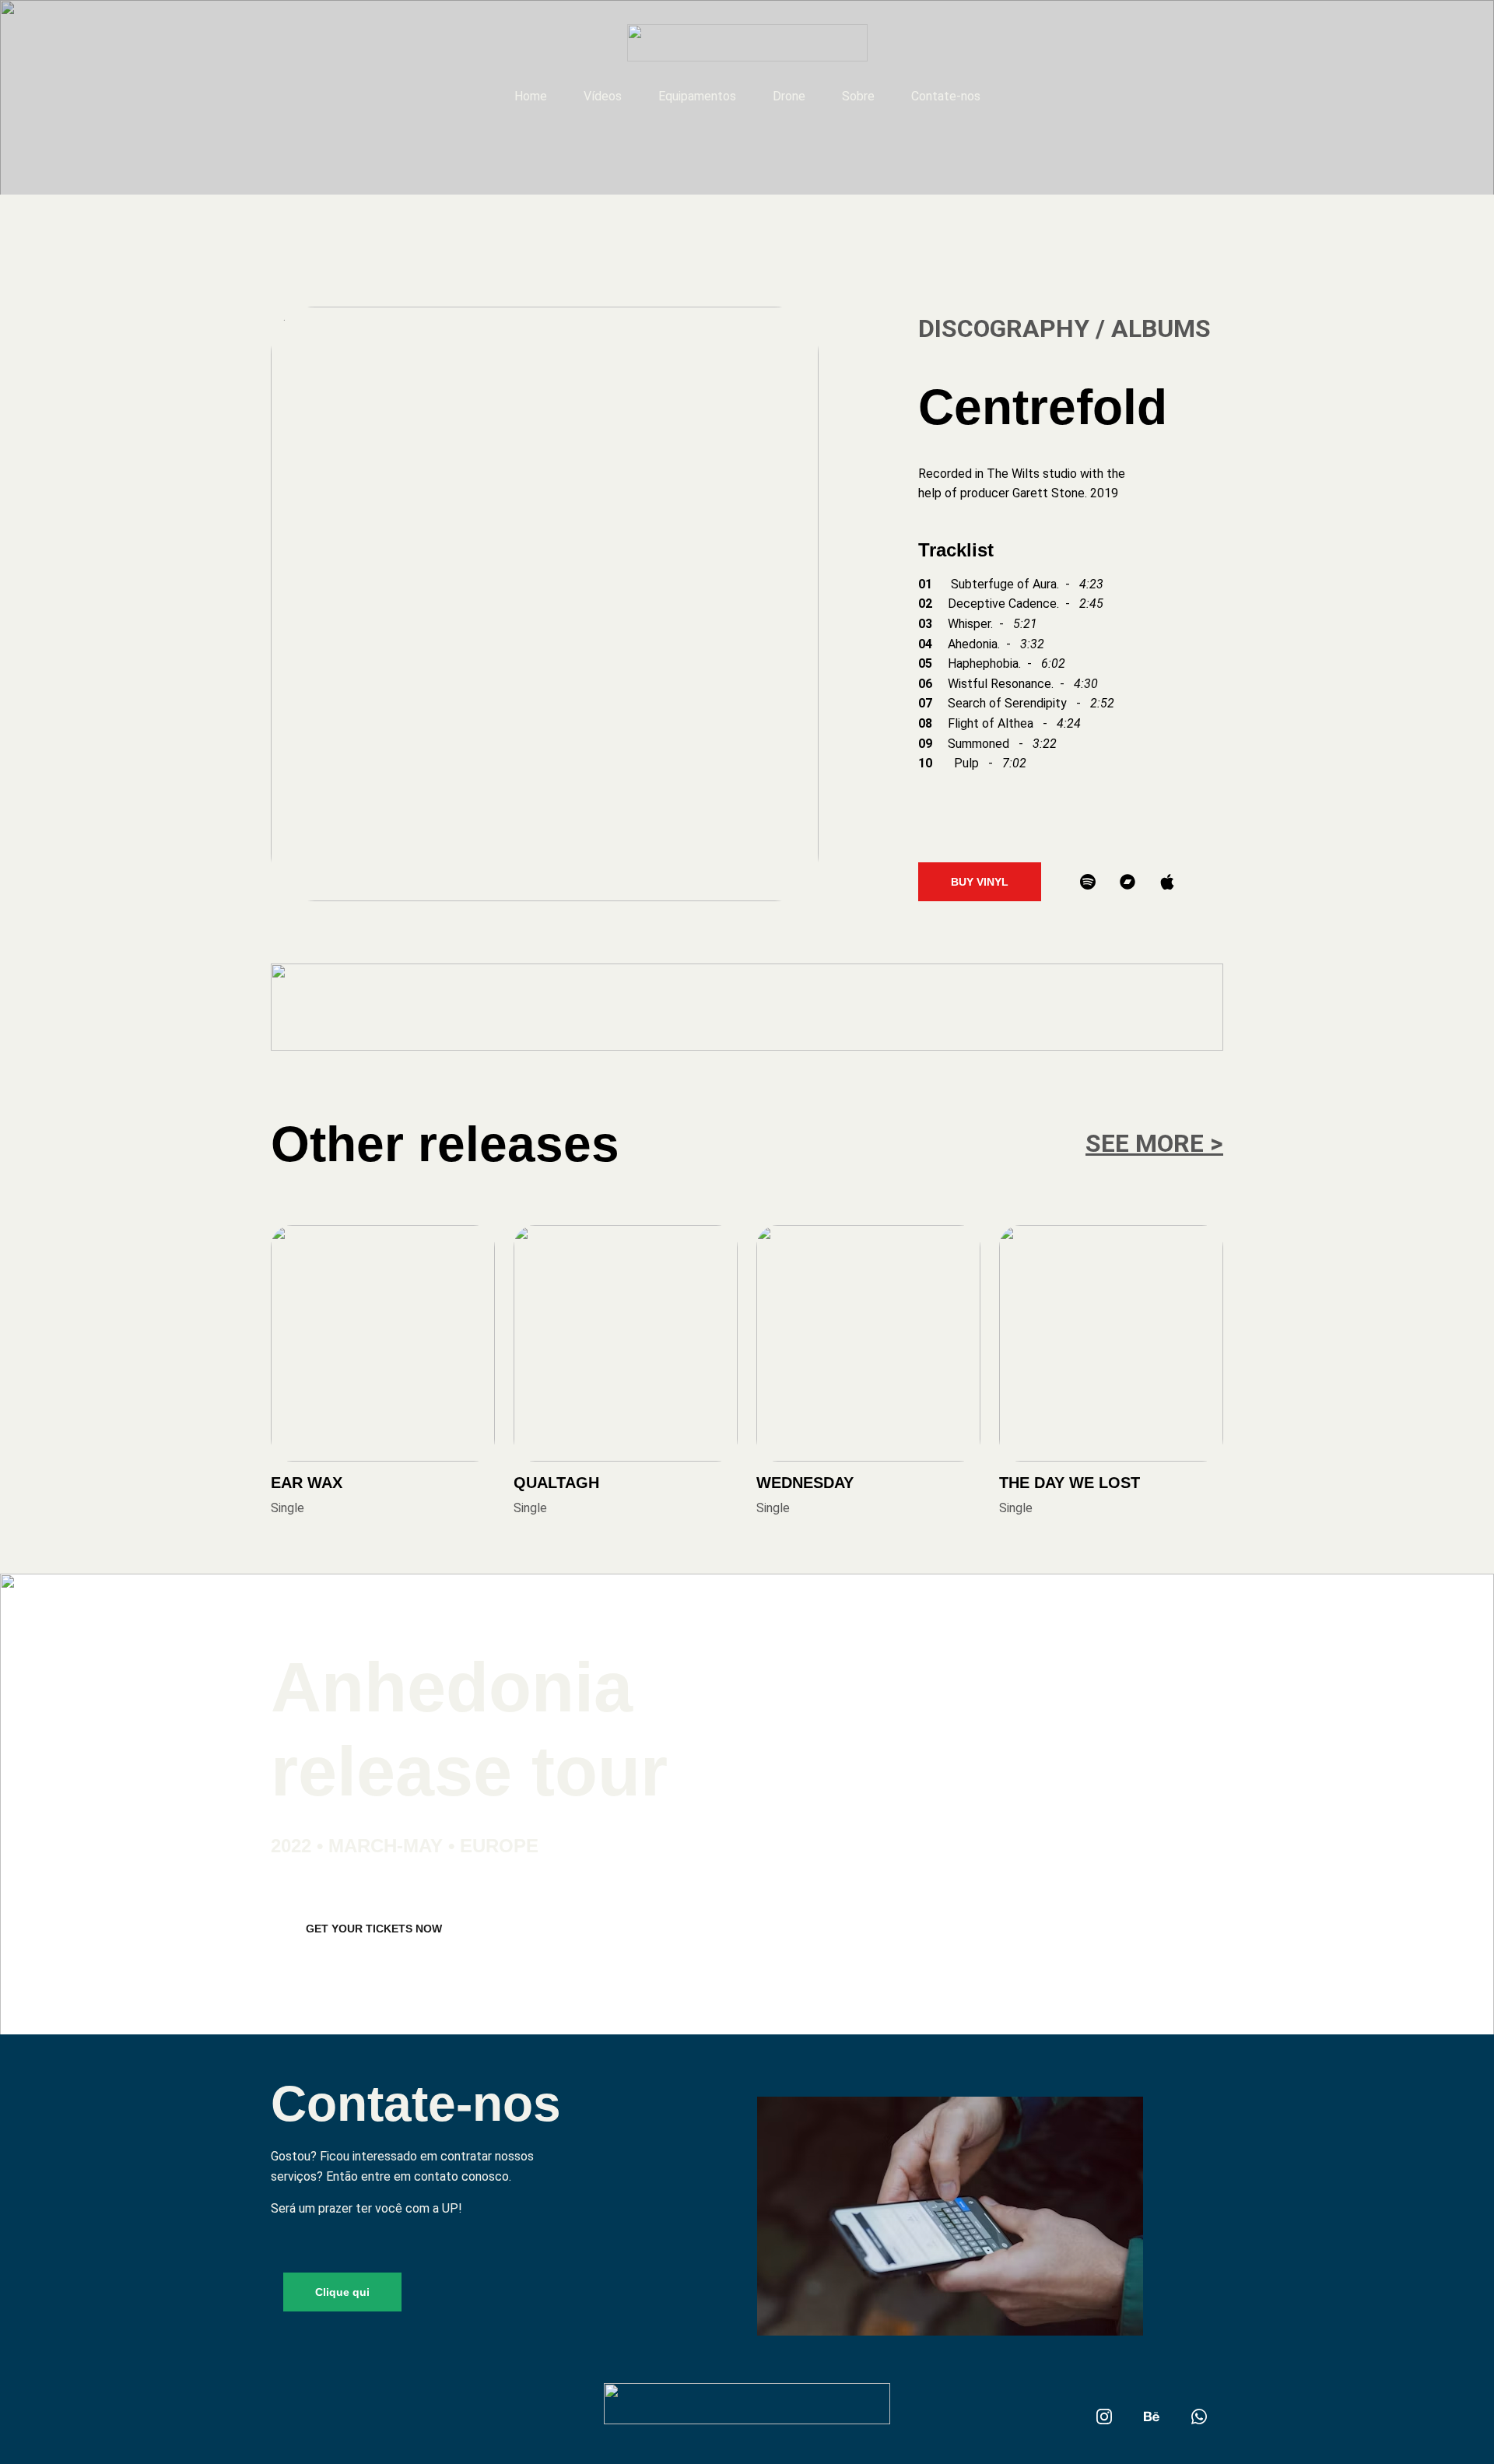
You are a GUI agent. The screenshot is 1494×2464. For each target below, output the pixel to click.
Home (531, 96)
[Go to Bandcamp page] (1128, 882)
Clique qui (342, 2292)
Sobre (858, 96)
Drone (789, 96)
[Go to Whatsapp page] (1199, 2417)
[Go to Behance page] (1152, 2417)
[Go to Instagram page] (1104, 2417)
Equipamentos (697, 96)
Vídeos (603, 96)
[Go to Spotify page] (1088, 882)
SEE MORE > (1154, 1143)
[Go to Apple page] (1167, 882)
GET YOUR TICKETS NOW (374, 1929)
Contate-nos (946, 96)
